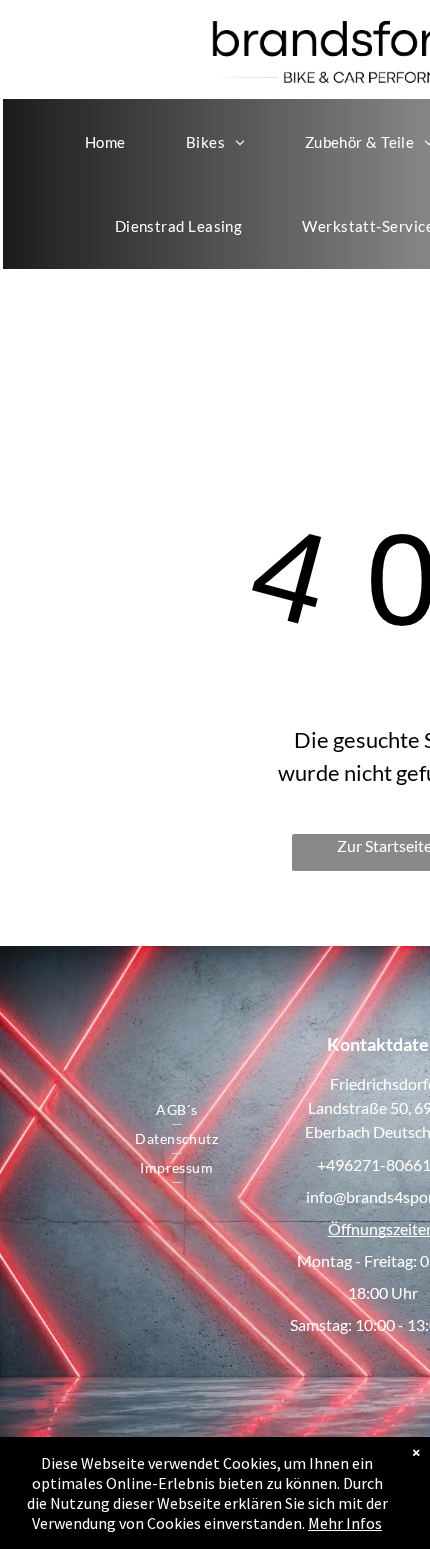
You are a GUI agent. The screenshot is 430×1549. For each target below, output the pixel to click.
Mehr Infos (345, 1523)
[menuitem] (105, 142)
